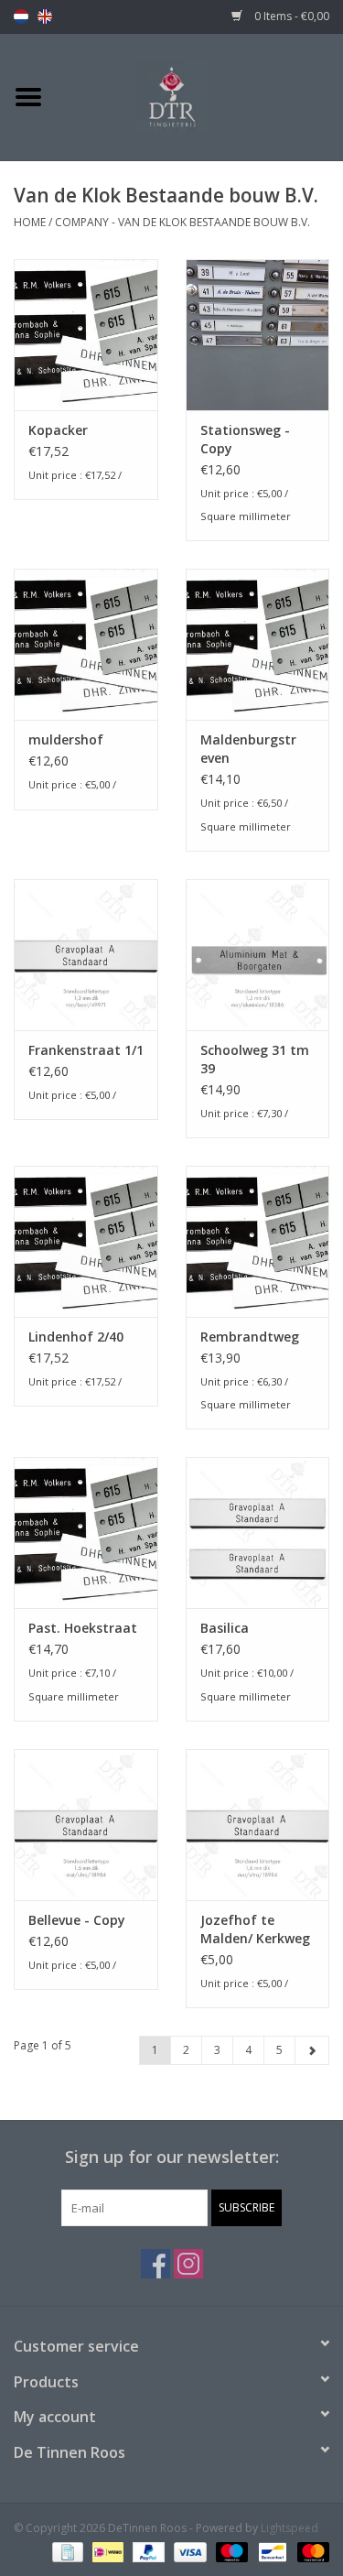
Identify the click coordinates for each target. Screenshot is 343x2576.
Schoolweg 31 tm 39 (255, 1059)
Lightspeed (289, 2528)
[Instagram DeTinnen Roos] (188, 2264)
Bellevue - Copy (77, 1920)
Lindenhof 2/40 (76, 1337)
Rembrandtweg (250, 1337)
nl (21, 16)
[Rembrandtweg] (258, 1241)
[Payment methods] (66, 2551)
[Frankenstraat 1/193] (86, 955)
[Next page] (312, 2050)
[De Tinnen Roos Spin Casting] (200, 96)
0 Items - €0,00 (290, 16)
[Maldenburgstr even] (258, 644)
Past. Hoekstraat (83, 1628)
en (45, 16)
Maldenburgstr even (248, 749)
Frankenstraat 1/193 (86, 1050)
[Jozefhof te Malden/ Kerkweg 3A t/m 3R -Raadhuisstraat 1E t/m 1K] (258, 1825)
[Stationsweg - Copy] (258, 335)
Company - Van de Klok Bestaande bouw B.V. (182, 222)
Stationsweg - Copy (245, 439)
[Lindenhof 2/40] (86, 1241)
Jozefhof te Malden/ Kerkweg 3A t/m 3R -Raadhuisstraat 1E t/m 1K (255, 1929)
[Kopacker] (86, 335)
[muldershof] (86, 644)
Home (30, 222)
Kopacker (58, 430)
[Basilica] (258, 1533)
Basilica (225, 1628)
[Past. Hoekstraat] (86, 1533)
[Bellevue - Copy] (86, 1825)
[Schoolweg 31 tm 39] (258, 955)
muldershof (66, 739)
